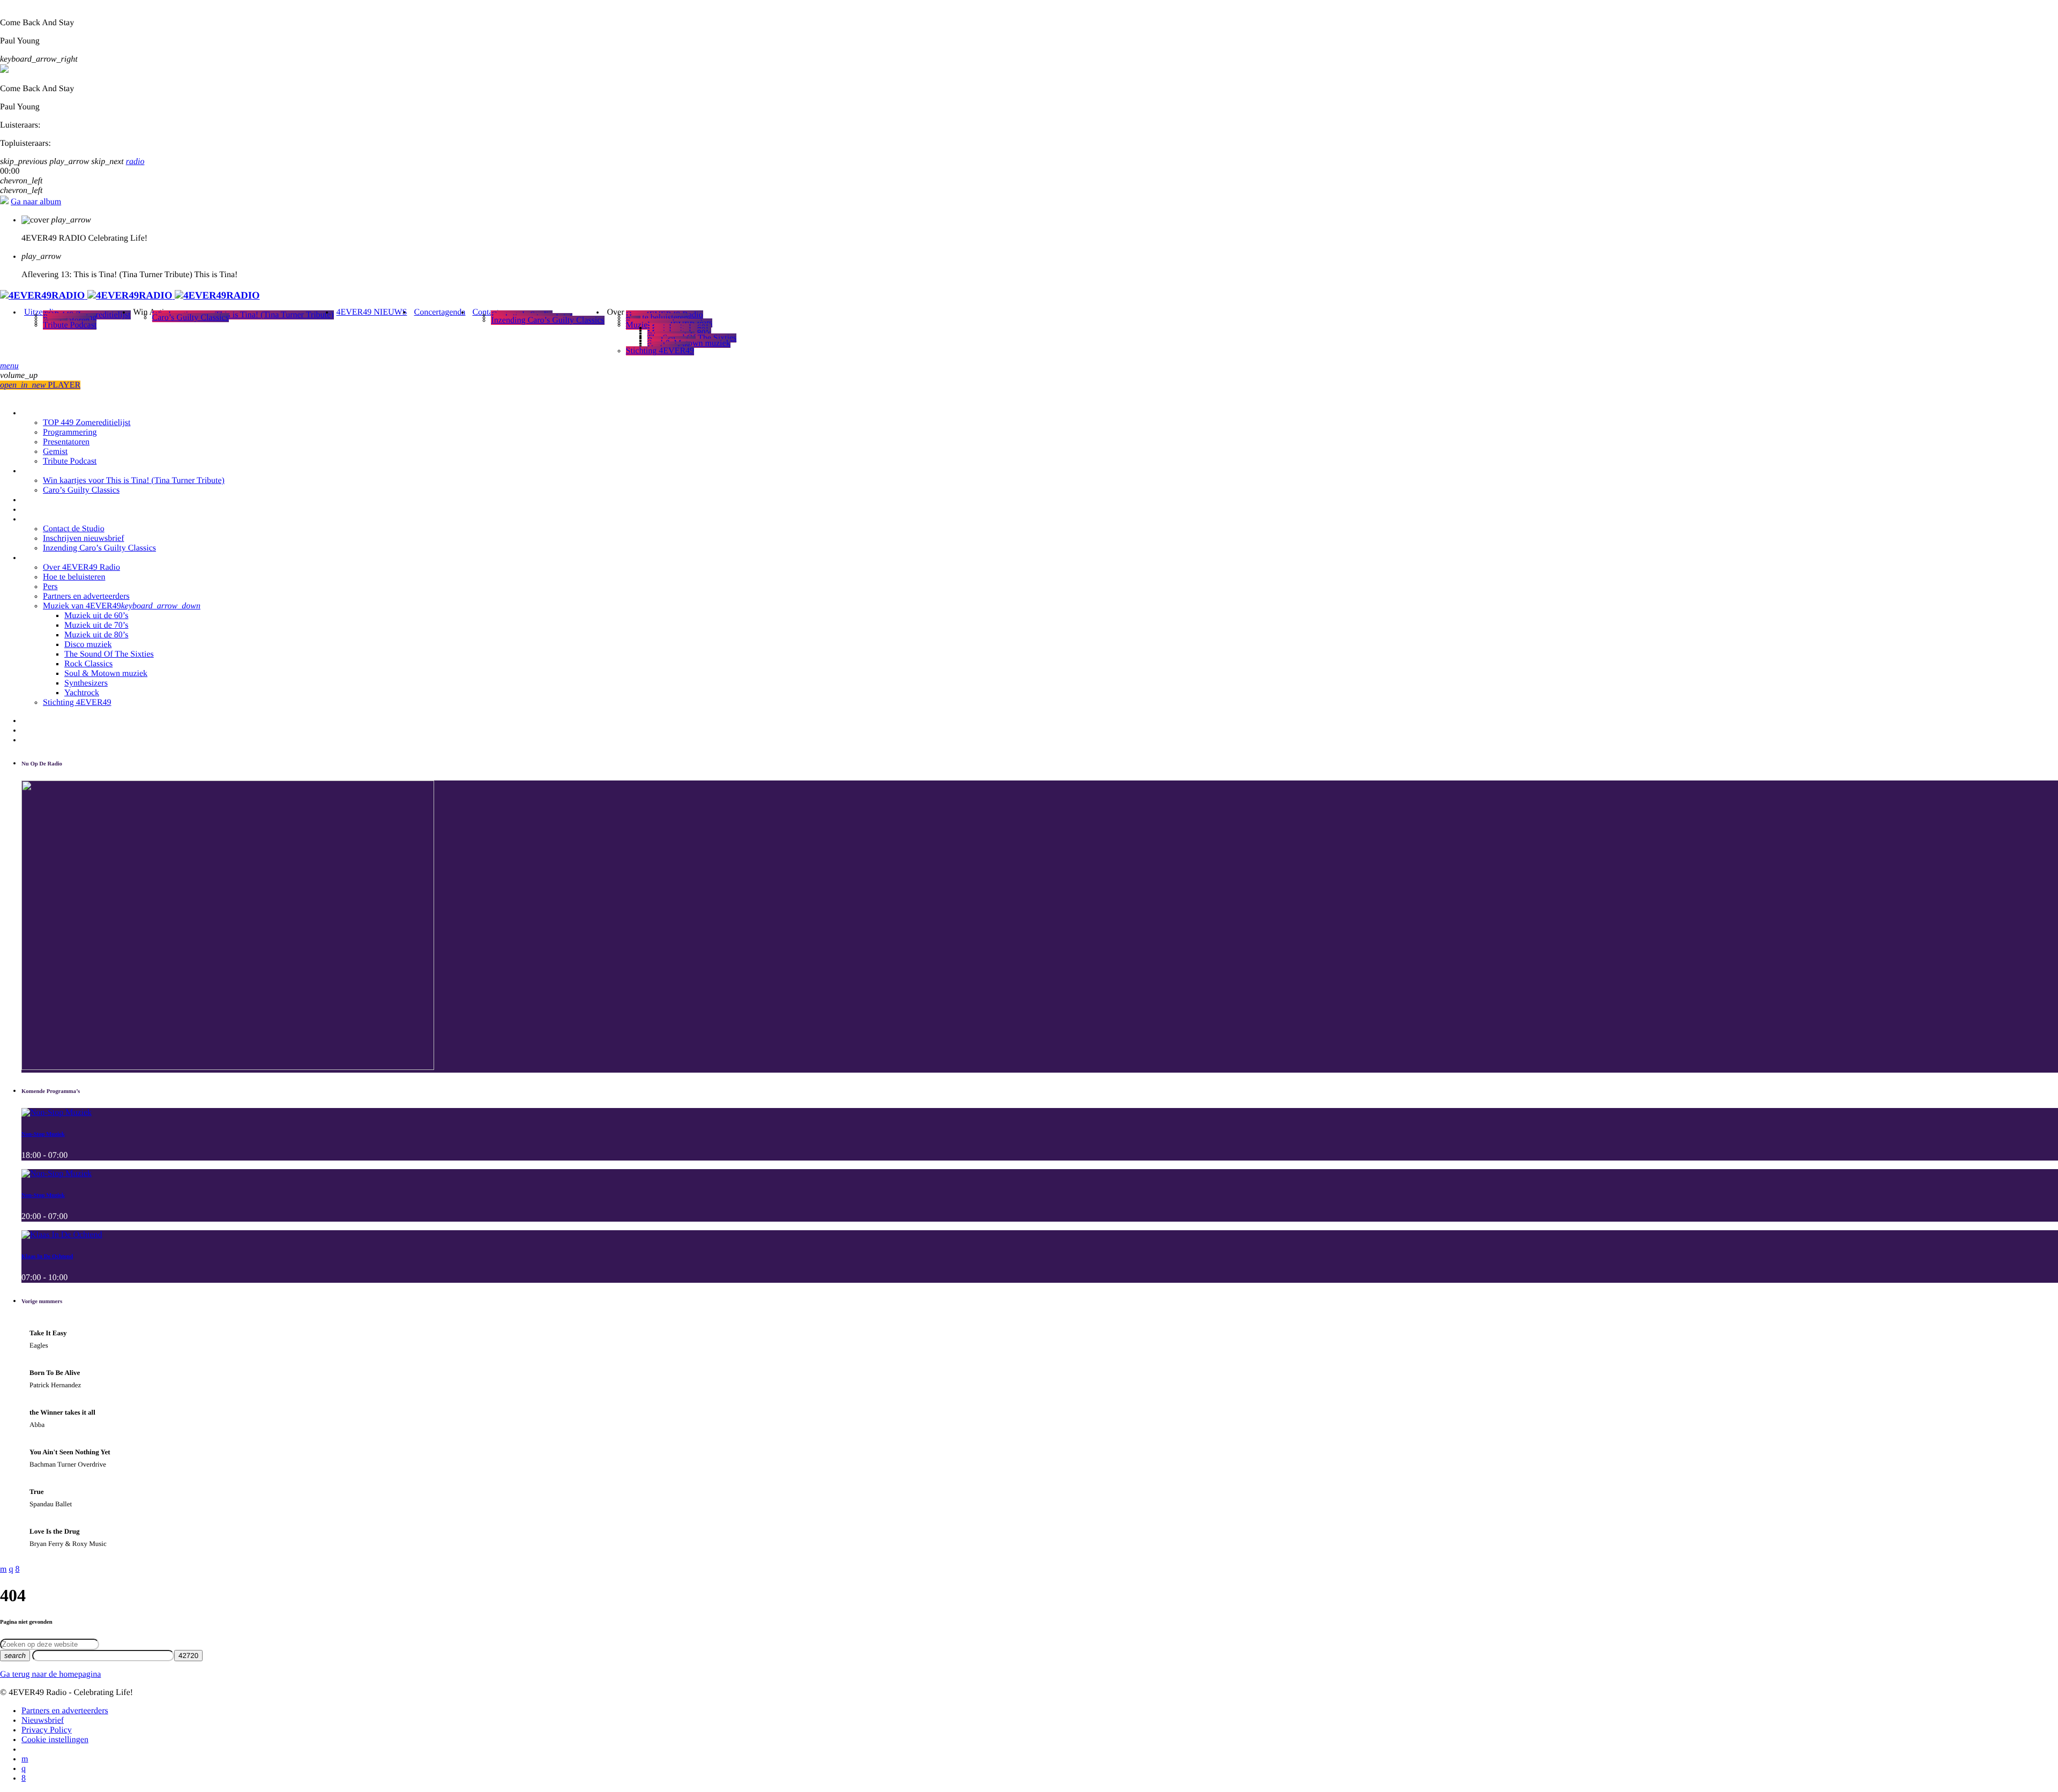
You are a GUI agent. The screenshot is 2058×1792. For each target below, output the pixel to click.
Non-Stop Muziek (43, 1134)
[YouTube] (25, 1759)
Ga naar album (36, 202)
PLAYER (40, 385)
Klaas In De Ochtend (47, 1256)
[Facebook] (24, 1778)
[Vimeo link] (130, 296)
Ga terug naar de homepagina (50, 1674)
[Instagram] (24, 1769)
